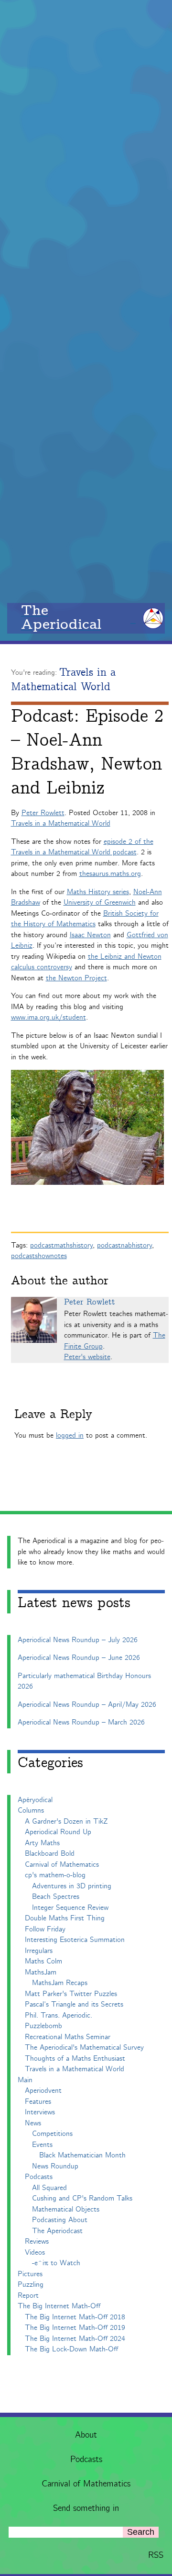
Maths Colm (43, 1961)
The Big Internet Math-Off (59, 2306)
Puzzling (31, 2285)
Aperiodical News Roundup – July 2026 (78, 1640)
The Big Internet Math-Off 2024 (75, 2339)
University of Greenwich (100, 902)
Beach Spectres (56, 1897)
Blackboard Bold (50, 1854)
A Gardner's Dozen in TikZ (66, 1821)
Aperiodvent (43, 2091)
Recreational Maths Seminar (68, 2037)
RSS (156, 2555)
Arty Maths (42, 1843)
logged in (70, 1436)
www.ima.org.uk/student (48, 1017)
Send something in (86, 2508)
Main (25, 2080)
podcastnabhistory (124, 1245)
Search (141, 2532)
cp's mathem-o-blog (55, 1875)
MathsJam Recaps (60, 1983)
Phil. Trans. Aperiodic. (59, 2015)
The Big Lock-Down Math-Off (71, 2349)
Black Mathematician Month (82, 2155)
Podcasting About (60, 2220)
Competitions (52, 2134)
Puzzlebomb (43, 2026)
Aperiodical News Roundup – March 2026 (81, 1722)
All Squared (49, 2188)
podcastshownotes (39, 1256)
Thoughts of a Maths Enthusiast (75, 2059)
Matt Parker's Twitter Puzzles (71, 1994)
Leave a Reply (53, 1414)
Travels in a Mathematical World (63, 680)
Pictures (30, 2274)
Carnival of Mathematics (86, 2484)
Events (42, 2145)
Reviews (37, 2241)
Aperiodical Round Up (58, 1832)
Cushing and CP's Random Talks (82, 2198)
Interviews (40, 2112)
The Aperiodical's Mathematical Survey (84, 2048)
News (33, 2123)
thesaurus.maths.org (110, 874)
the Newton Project (76, 978)
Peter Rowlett (43, 813)
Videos (35, 2253)
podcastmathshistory (61, 1245)
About (86, 2435)
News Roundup (55, 2166)
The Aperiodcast (57, 2231)
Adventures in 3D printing (72, 1886)
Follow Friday (45, 1929)
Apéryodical (35, 1800)
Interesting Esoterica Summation (75, 1940)
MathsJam (41, 1972)
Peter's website (87, 1357)
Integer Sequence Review (70, 1908)
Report (28, 2296)
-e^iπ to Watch (56, 2263)
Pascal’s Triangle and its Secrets (74, 2004)
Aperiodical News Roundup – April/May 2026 (87, 1705)
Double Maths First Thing (65, 1918)
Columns (31, 1810)
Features (38, 2102)
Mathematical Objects (66, 2209)
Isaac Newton (90, 935)
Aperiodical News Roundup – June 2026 (79, 1658)
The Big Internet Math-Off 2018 (75, 2317)
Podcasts (86, 2460)
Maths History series (98, 892)
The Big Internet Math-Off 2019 (75, 2328)
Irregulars (39, 1951)
